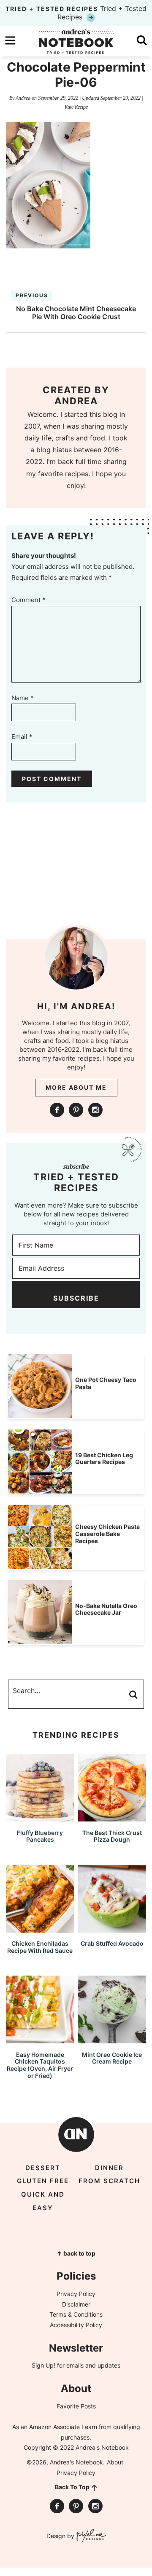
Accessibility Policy (76, 2325)
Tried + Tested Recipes (76, 13)
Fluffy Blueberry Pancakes (40, 1836)
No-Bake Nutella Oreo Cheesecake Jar (106, 1609)
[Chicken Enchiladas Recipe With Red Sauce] (40, 1929)
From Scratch (109, 2181)
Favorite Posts (76, 2406)
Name (23, 698)
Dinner (109, 2168)
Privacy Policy (76, 2294)
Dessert (43, 2168)
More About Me (76, 1087)
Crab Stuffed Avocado (112, 1943)
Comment (28, 600)
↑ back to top (76, 2253)
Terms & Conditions (76, 2314)
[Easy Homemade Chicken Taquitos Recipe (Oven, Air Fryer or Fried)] (40, 2039)
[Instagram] (95, 1110)
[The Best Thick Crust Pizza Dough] (112, 1817)
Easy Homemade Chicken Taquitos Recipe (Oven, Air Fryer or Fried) (40, 2065)
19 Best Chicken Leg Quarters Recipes (104, 1459)
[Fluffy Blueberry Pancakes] (40, 1817)
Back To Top (72, 2487)
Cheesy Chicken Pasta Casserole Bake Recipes (107, 1534)
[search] (142, 40)
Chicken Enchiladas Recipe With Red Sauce (40, 1947)
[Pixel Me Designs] (90, 2536)
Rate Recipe (76, 107)
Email (22, 737)
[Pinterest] (76, 1110)
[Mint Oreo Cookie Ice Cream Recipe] (112, 2039)
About (115, 2462)
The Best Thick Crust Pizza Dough (112, 1836)
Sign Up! (43, 2365)
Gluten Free (43, 2181)
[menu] (10, 40)
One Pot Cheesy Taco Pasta (106, 1383)
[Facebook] (57, 1110)
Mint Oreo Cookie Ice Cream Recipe (112, 2058)
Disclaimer (76, 2304)
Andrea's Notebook (76, 41)
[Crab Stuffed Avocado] (112, 1929)
